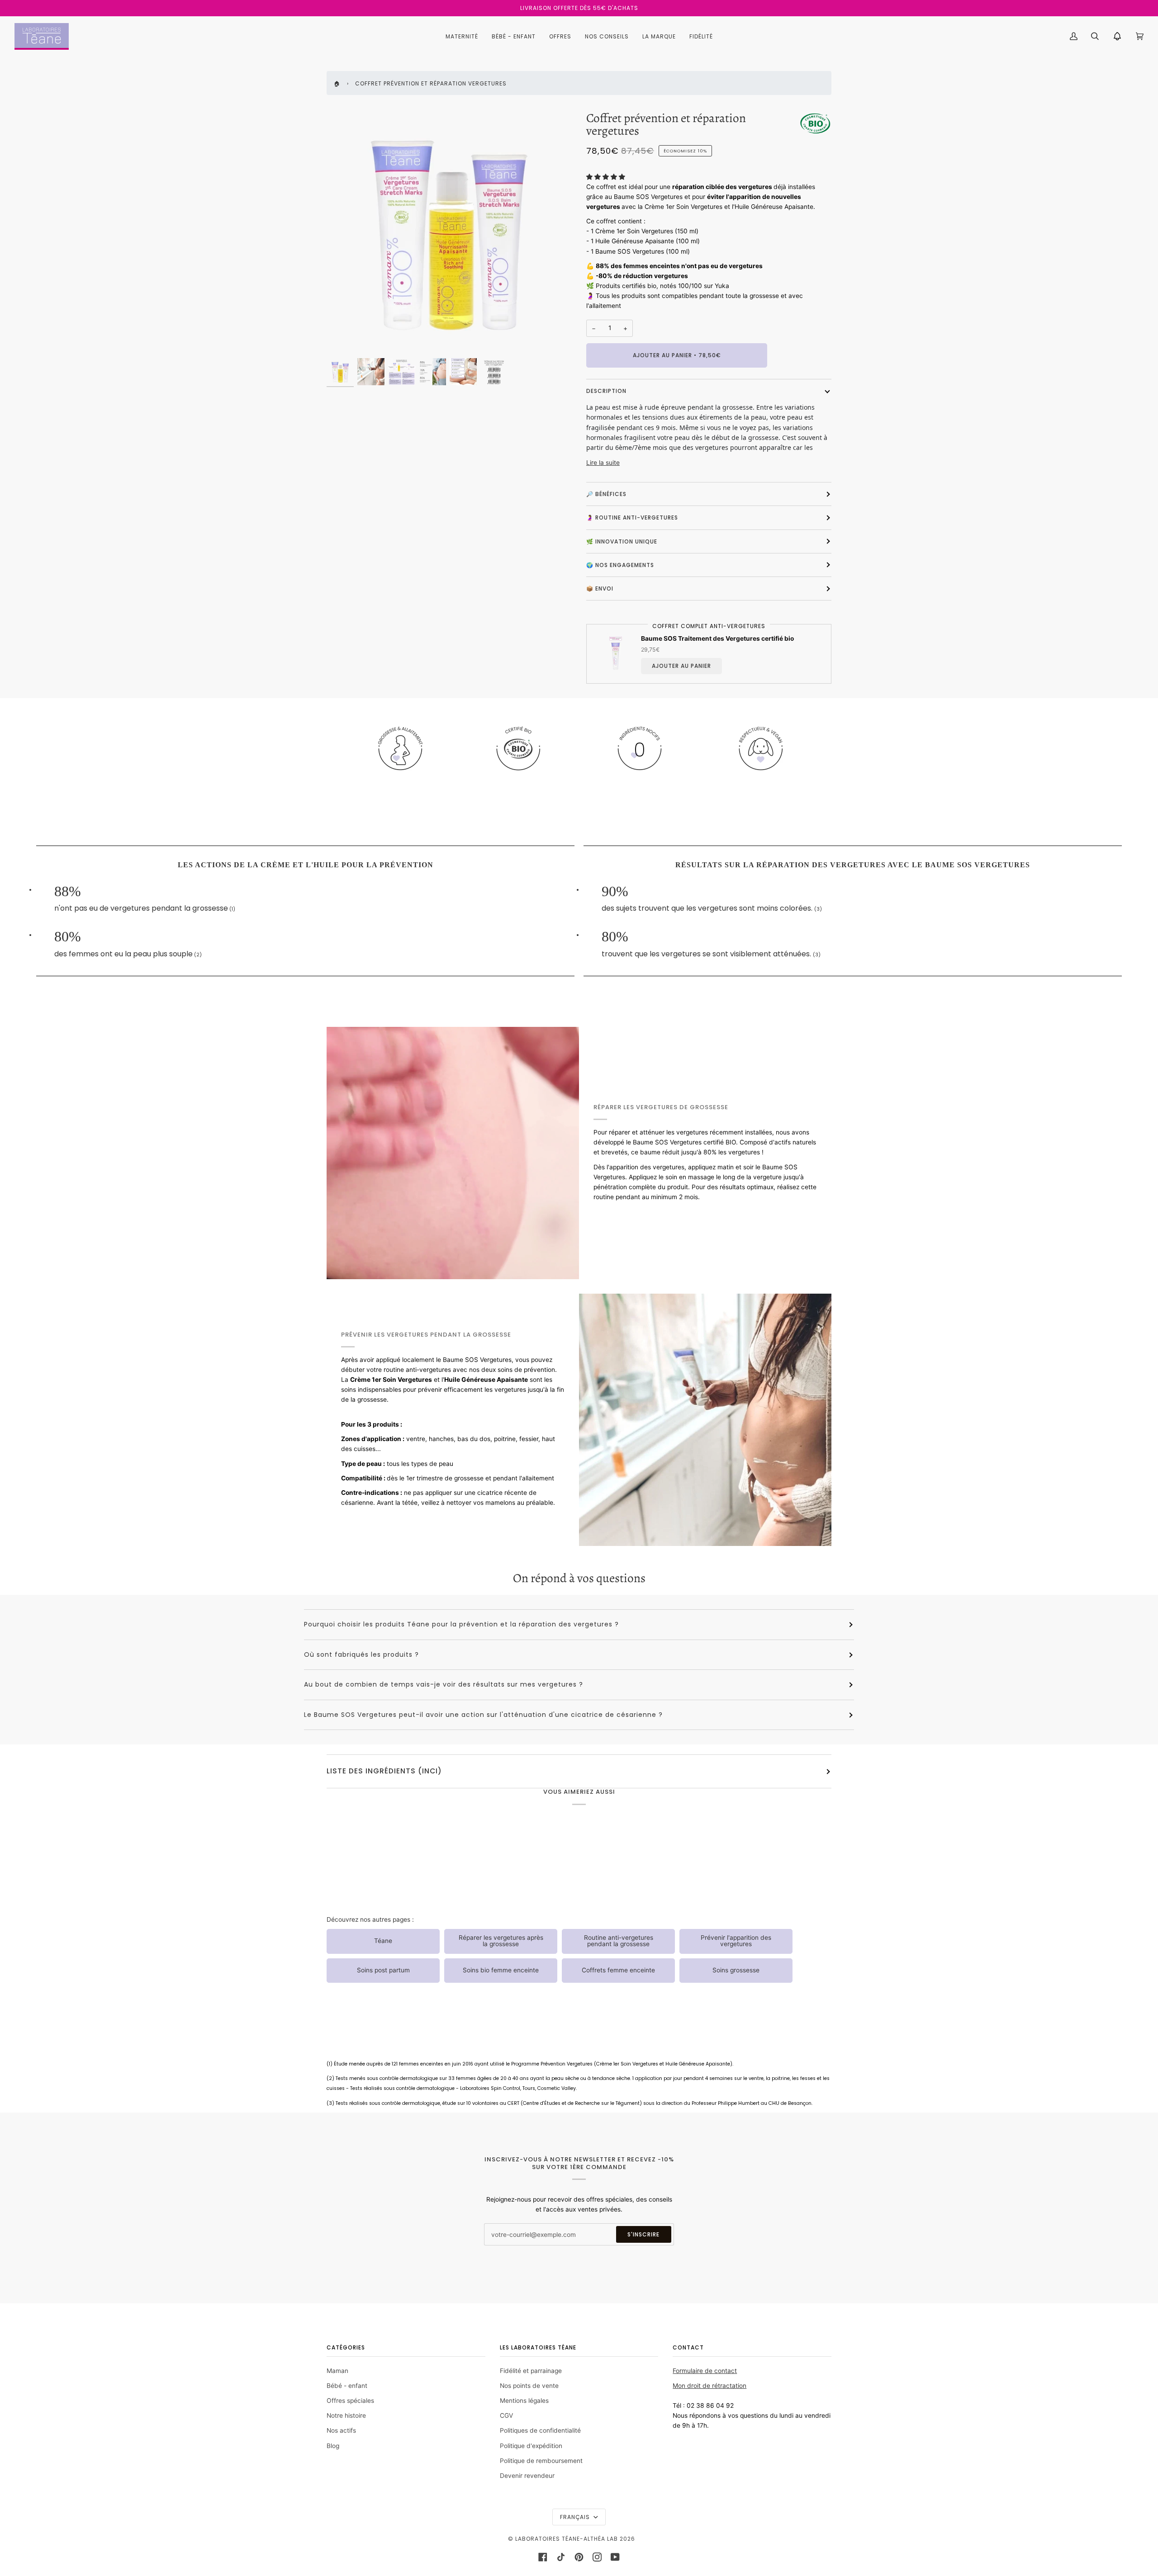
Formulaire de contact (705, 2371)
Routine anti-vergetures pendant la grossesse (619, 1941)
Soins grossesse (736, 1970)
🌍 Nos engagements (620, 565)
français (576, 2517)
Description (606, 391)
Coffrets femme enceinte (618, 1970)
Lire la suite (603, 463)
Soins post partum (383, 1970)
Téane (383, 1941)
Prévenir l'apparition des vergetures (736, 1941)
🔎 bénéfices (606, 494)
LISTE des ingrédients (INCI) (384, 1771)
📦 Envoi (600, 588)
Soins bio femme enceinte (501, 1970)
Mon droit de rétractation (710, 2386)
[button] (607, 177)
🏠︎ (337, 83)
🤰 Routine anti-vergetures (632, 518)
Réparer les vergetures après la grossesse (501, 1941)
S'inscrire (643, 2234)
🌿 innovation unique (622, 541)
